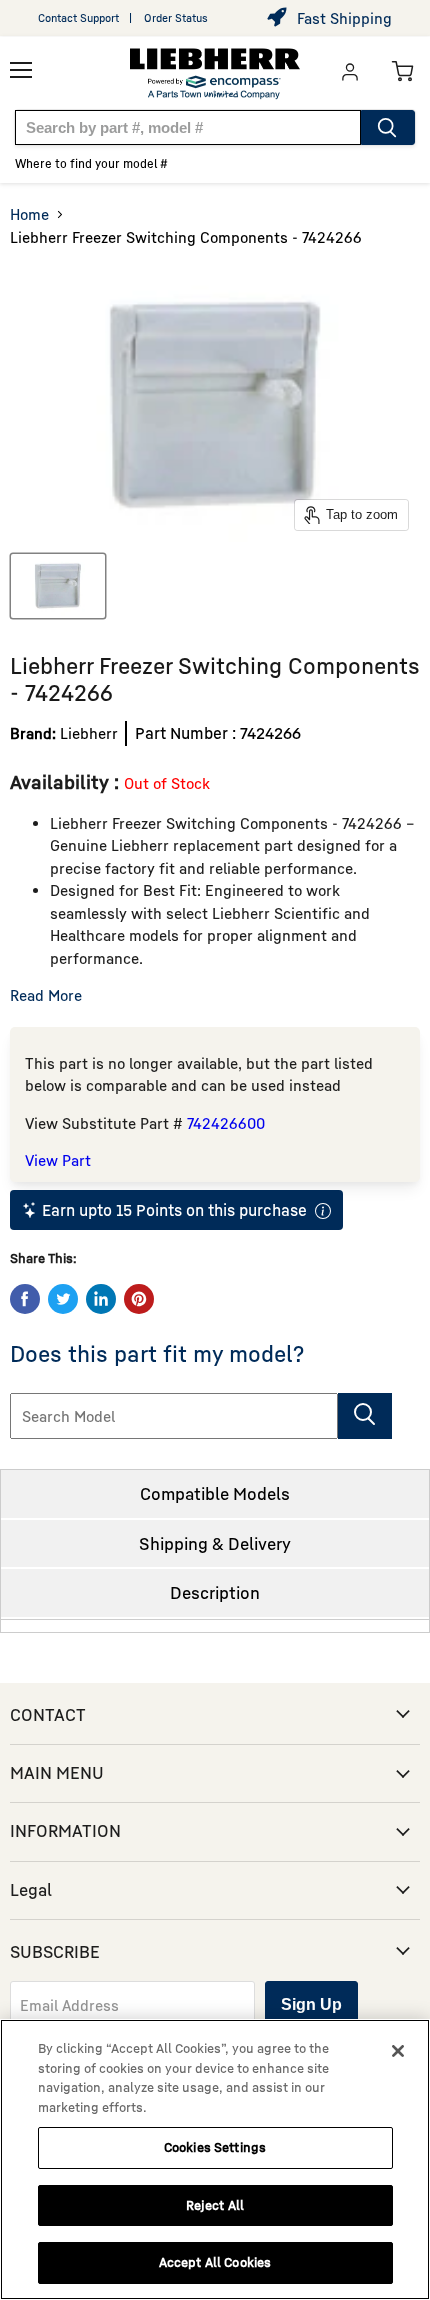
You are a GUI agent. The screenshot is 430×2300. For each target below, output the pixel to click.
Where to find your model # (91, 163)
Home (29, 214)
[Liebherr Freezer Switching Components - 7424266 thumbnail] (58, 586)
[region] (215, 2159)
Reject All (215, 2205)
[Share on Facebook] (25, 1299)
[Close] (398, 2051)
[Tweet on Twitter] (63, 1299)
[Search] (388, 127)
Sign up (311, 2004)
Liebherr (89, 733)
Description (215, 1592)
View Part (58, 1160)
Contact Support (78, 17)
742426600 (226, 1123)
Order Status (176, 17)
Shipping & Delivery (215, 1543)
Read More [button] (46, 995)
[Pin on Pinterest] (139, 1299)
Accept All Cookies (215, 2262)
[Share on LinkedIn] (101, 1299)
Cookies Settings (215, 2147)
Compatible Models (215, 1493)
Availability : (67, 781)
